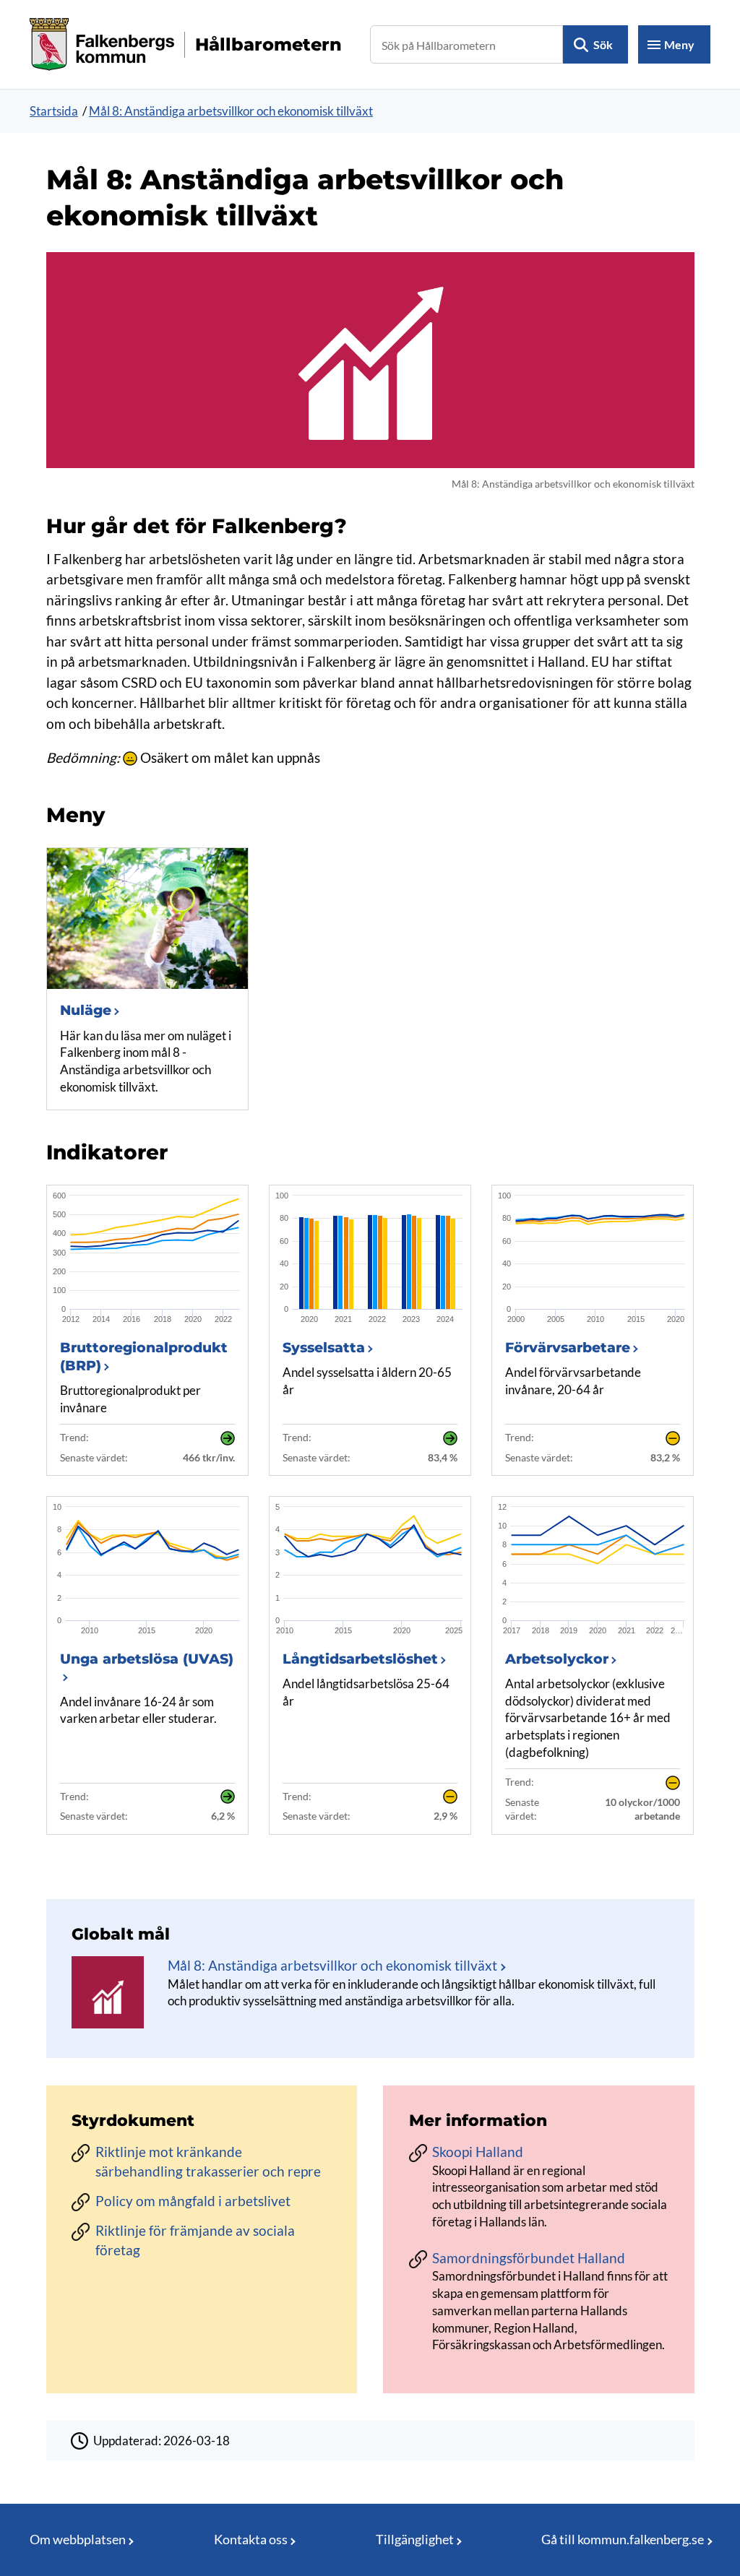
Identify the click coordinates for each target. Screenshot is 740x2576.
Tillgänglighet (415, 2539)
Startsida (54, 111)
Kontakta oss (251, 2539)
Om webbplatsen (78, 2539)
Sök (603, 44)
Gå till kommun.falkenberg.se (623, 2539)
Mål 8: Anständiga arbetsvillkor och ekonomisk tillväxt (231, 111)
